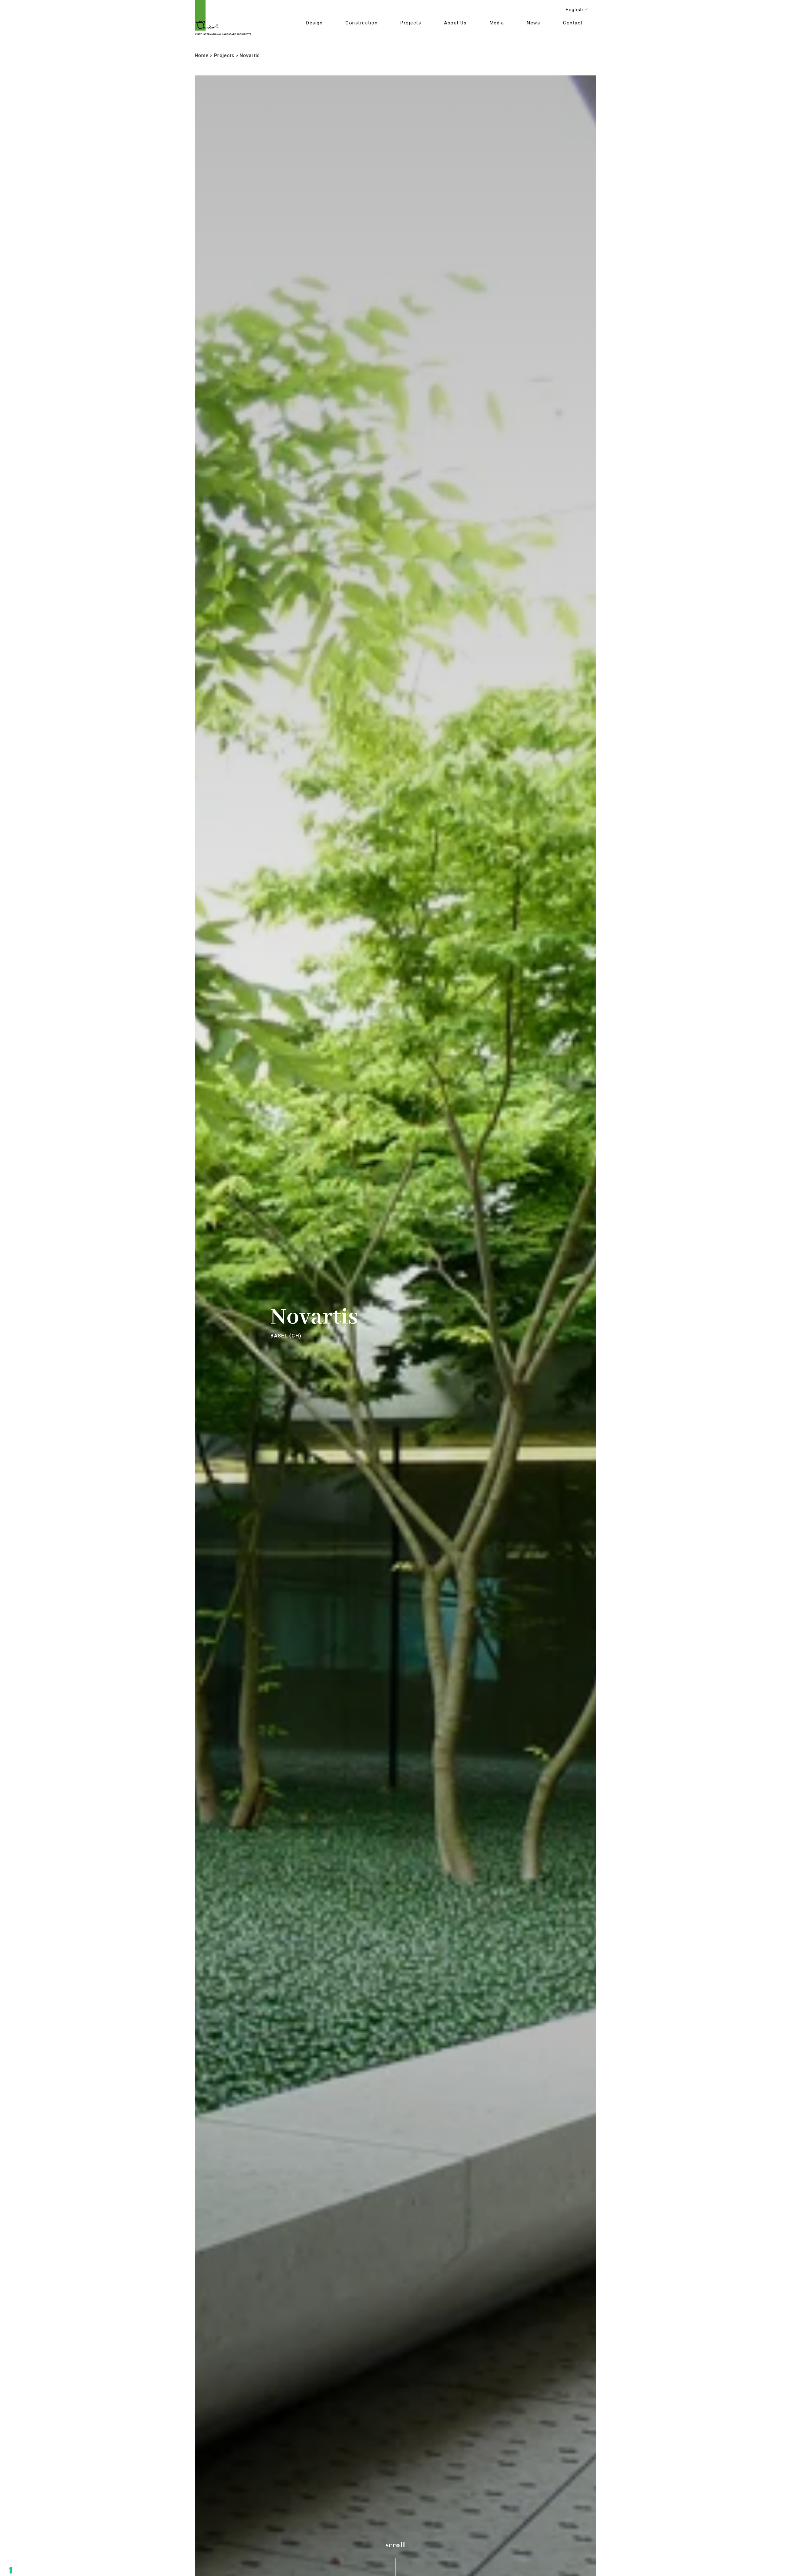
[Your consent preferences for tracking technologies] (11, 2570)
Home (202, 55)
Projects (224, 55)
